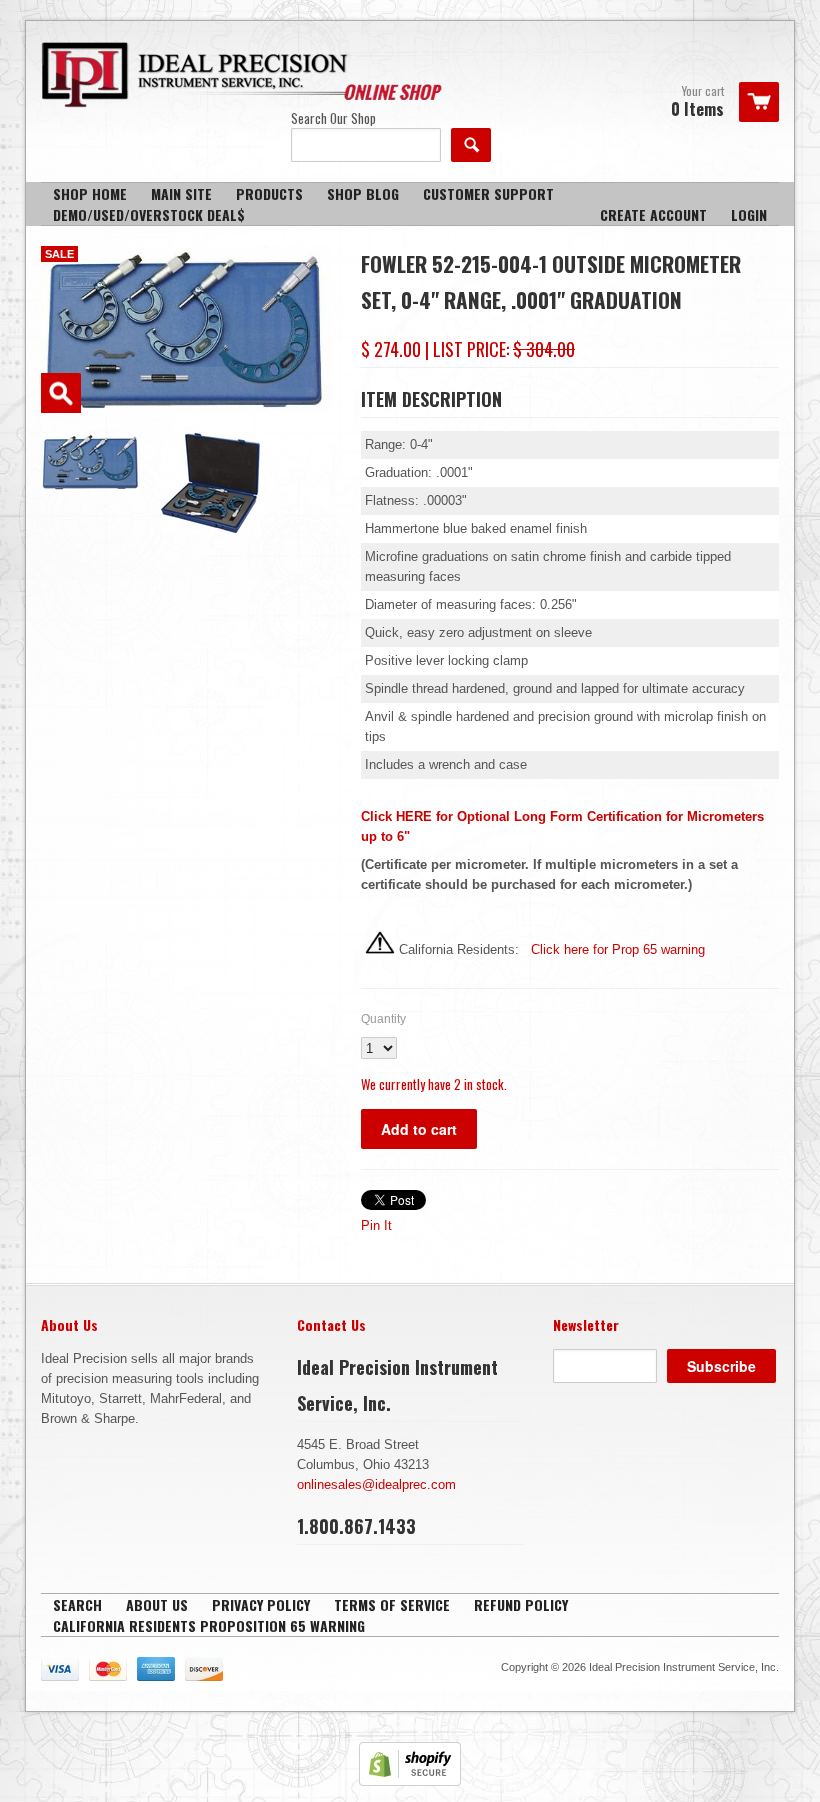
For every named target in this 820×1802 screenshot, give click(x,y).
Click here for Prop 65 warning (616, 949)
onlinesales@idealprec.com (376, 1484)
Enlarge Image (61, 393)
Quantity (383, 1019)
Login (749, 214)
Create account (653, 214)
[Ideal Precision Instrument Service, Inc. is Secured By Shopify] (410, 1781)
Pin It (376, 1225)
